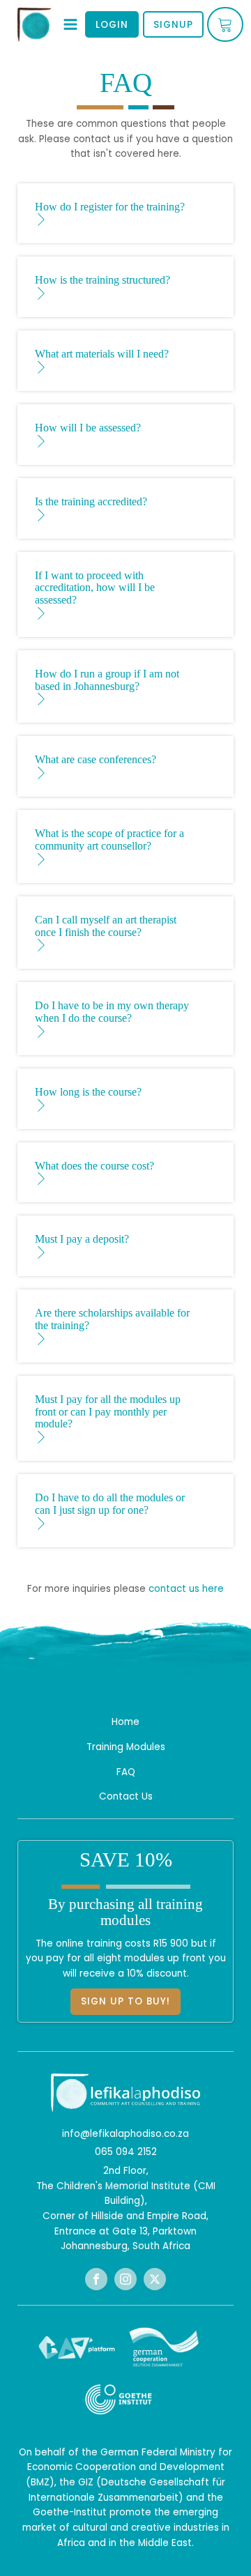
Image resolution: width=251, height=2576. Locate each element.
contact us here (186, 1589)
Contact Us (126, 1796)
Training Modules (126, 1747)
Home (125, 1722)
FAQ (126, 1772)
